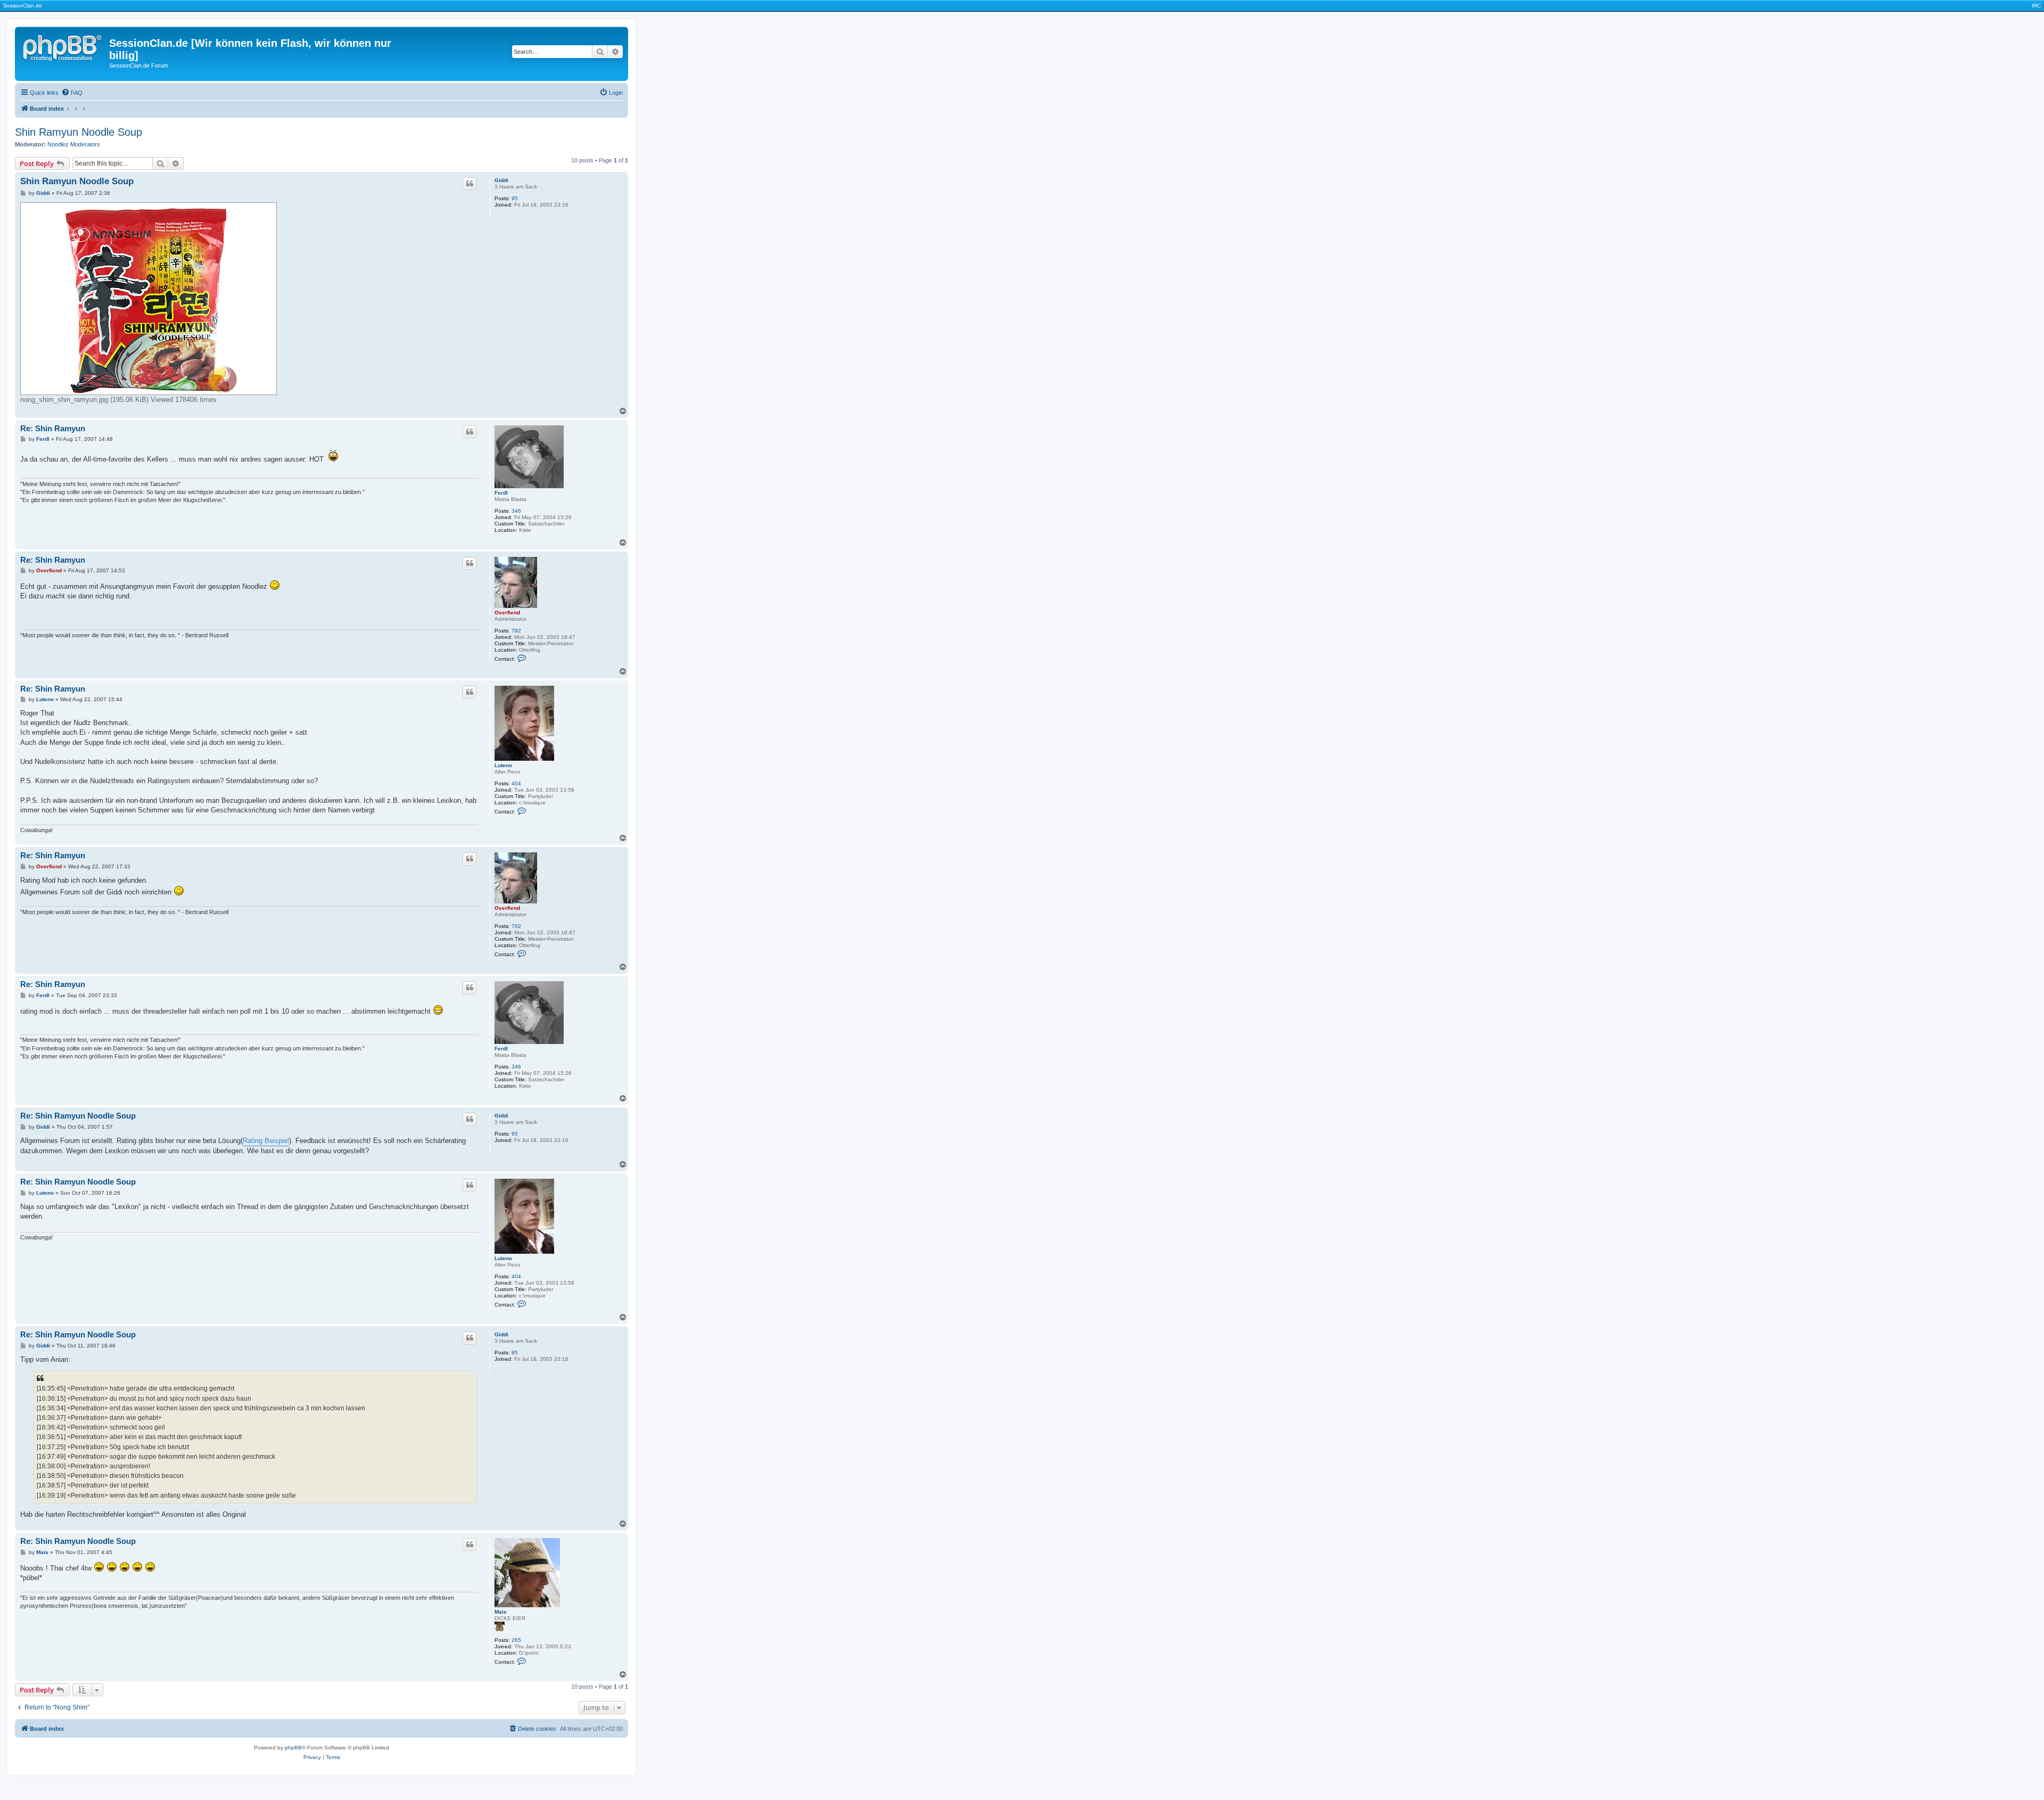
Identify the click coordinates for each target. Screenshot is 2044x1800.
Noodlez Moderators (74, 144)
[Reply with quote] (469, 184)
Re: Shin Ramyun (53, 428)
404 (516, 783)
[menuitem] (72, 93)
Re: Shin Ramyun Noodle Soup (78, 1116)
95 (515, 198)
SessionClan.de (23, 6)
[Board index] (63, 46)
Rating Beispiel (266, 1141)
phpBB (293, 1748)
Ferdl (501, 493)
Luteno (503, 765)
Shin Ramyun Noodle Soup (79, 132)
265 (516, 1640)
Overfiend (507, 613)
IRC (2036, 6)
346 (516, 511)
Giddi (501, 180)
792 (516, 631)
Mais (501, 1612)
